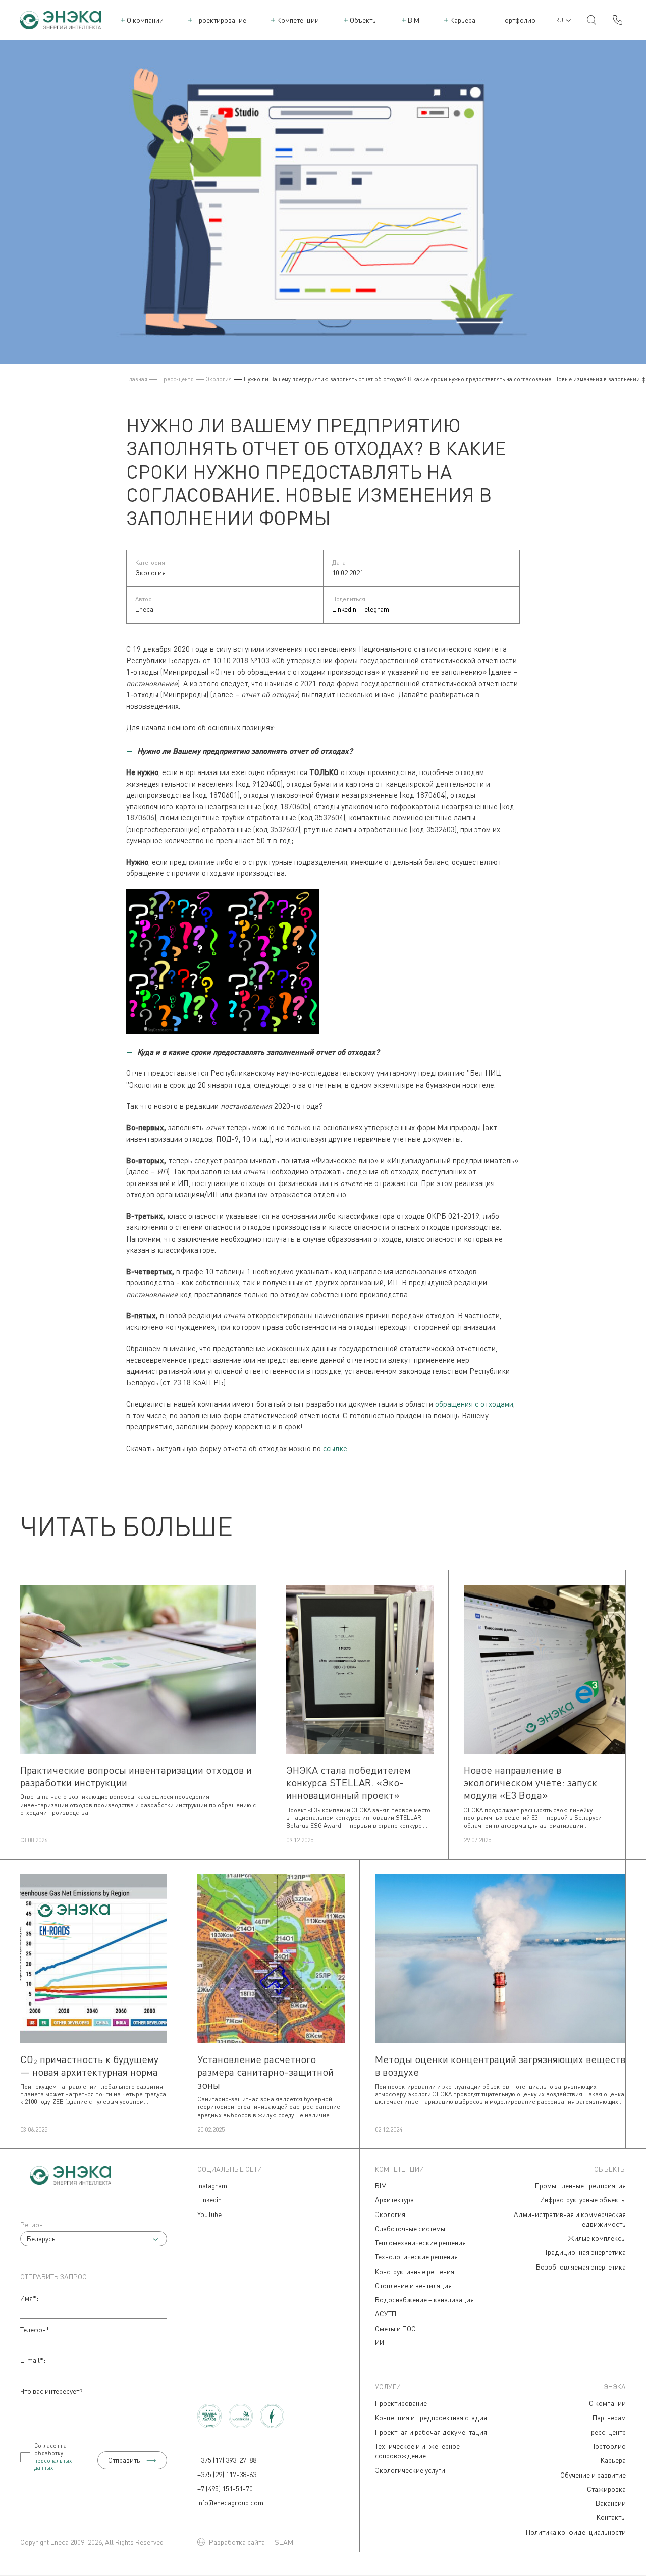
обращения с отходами (474, 1404)
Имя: (29, 2298)
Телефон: (36, 2329)
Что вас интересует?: (52, 2391)
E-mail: (33, 2360)
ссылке (335, 1448)
